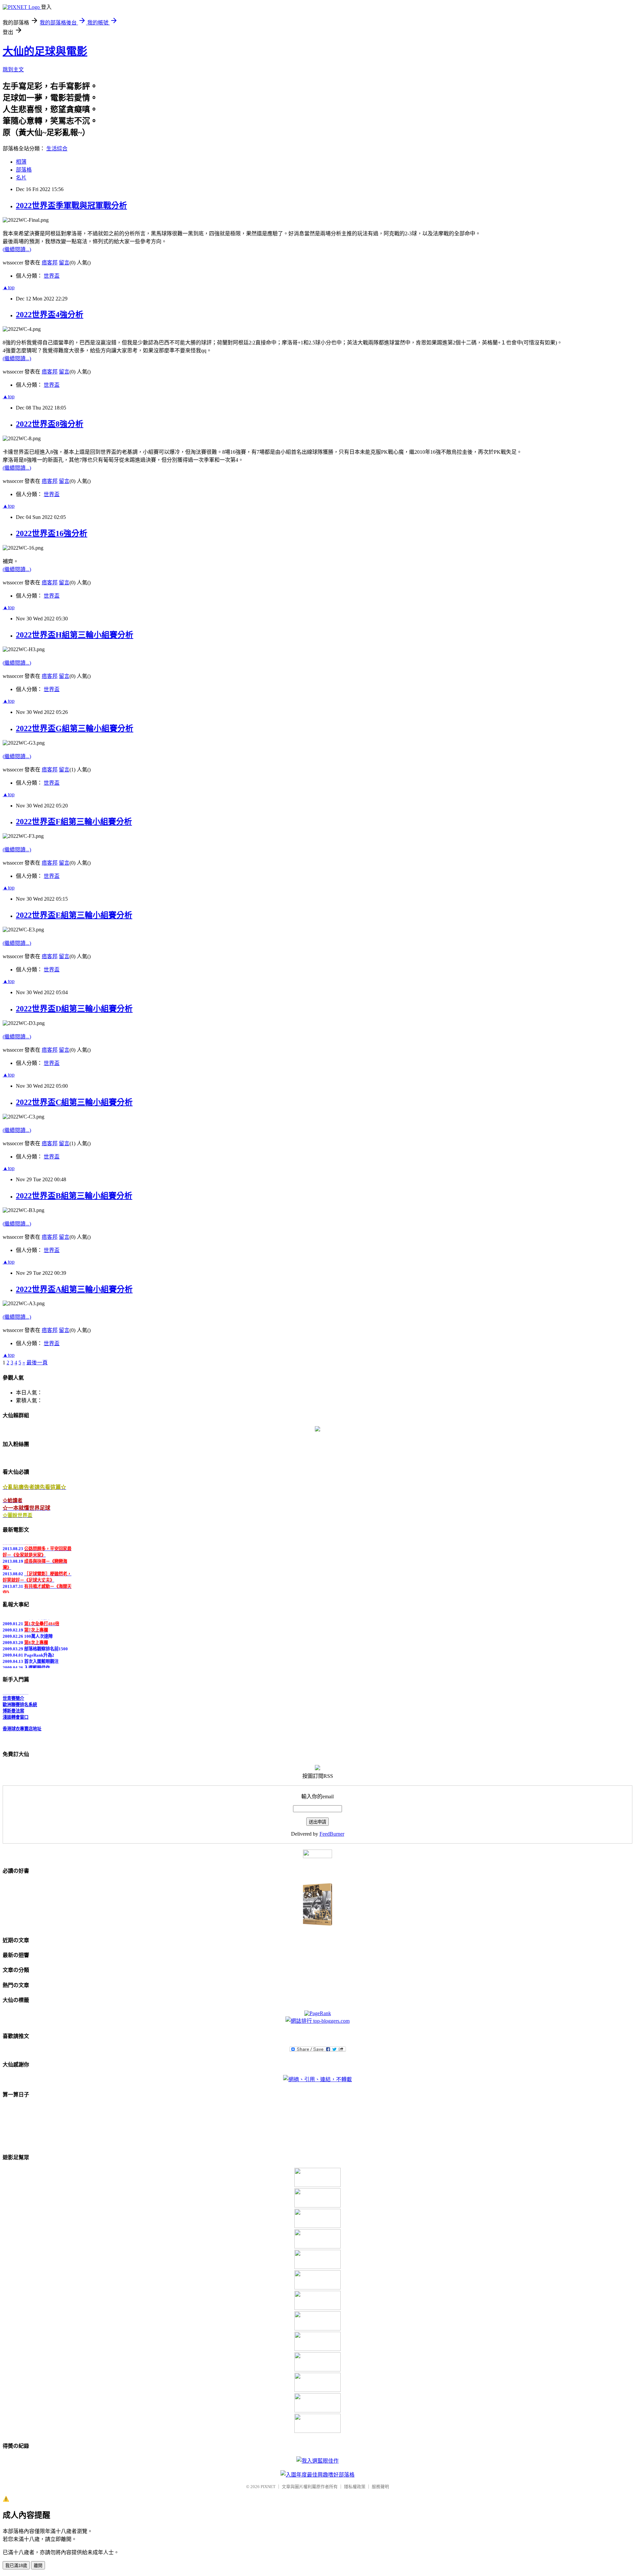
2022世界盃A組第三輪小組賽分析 (74, 1289)
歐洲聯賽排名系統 (20, 1697)
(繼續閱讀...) (17, 249)
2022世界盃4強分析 (50, 315)
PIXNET (268, 2487)
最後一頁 (37, 1363)
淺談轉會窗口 (16, 1709)
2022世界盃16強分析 (52, 533)
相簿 (21, 162)
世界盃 (52, 276)
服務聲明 (380, 2487)
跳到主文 (13, 70)
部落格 (24, 170)
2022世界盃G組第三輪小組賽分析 (75, 728)
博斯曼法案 (13, 1703)
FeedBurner (332, 1834)
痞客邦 (50, 263)
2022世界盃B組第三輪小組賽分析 (74, 1196)
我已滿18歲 (16, 2566)
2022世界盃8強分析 (50, 424)
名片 (21, 178)
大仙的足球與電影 (45, 51)
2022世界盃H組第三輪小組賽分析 (75, 635)
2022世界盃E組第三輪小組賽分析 (74, 915)
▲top (9, 287)
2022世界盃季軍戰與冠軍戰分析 (71, 206)
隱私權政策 (355, 2487)
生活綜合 (57, 149)
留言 (64, 263)
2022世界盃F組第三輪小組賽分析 (74, 822)
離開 (38, 2566)
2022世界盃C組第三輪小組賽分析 (74, 1102)
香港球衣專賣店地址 (22, 1721)
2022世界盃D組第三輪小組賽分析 (74, 1009)
